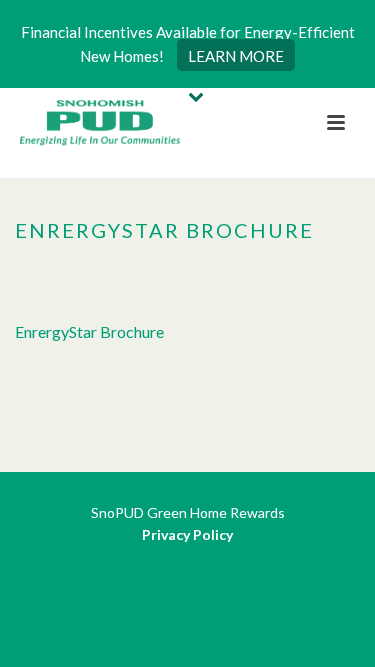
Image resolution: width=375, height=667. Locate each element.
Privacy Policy (187, 534)
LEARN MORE (236, 56)
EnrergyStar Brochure (89, 331)
